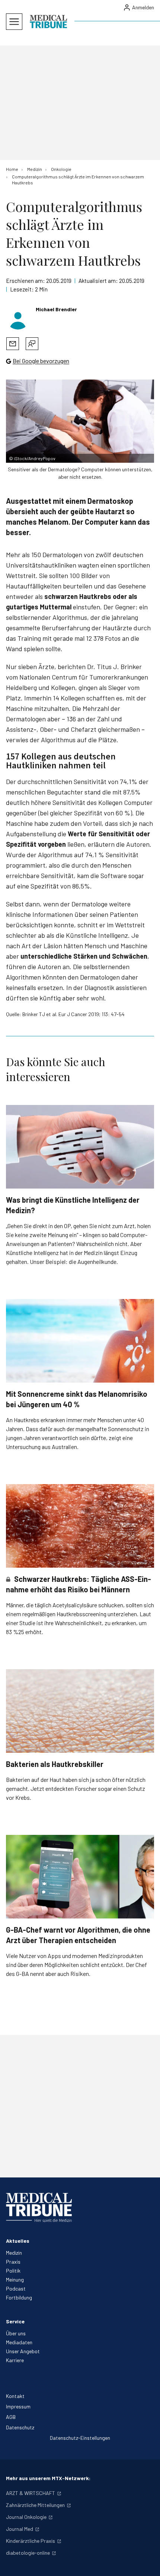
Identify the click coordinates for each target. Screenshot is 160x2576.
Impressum (18, 2406)
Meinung (15, 2280)
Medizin (14, 2253)
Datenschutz (20, 2427)
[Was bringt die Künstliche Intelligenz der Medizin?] (80, 1147)
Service (15, 2321)
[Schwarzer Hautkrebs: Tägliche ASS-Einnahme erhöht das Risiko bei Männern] (80, 1526)
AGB (11, 2417)
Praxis (13, 2262)
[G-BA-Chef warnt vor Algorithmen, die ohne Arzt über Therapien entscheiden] (80, 1877)
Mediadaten (19, 2342)
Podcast (16, 2288)
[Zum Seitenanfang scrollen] (147, 2563)
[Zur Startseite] (48, 22)
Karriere (15, 2360)
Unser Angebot (23, 2351)
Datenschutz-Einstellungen (80, 2438)
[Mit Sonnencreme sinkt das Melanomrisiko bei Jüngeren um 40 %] (80, 1341)
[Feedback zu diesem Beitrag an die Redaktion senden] (32, 344)
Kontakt (15, 2396)
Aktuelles (18, 2241)
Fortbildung (19, 2297)
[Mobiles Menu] (14, 22)
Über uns (16, 2333)
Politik (13, 2271)
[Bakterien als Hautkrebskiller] (80, 1711)
